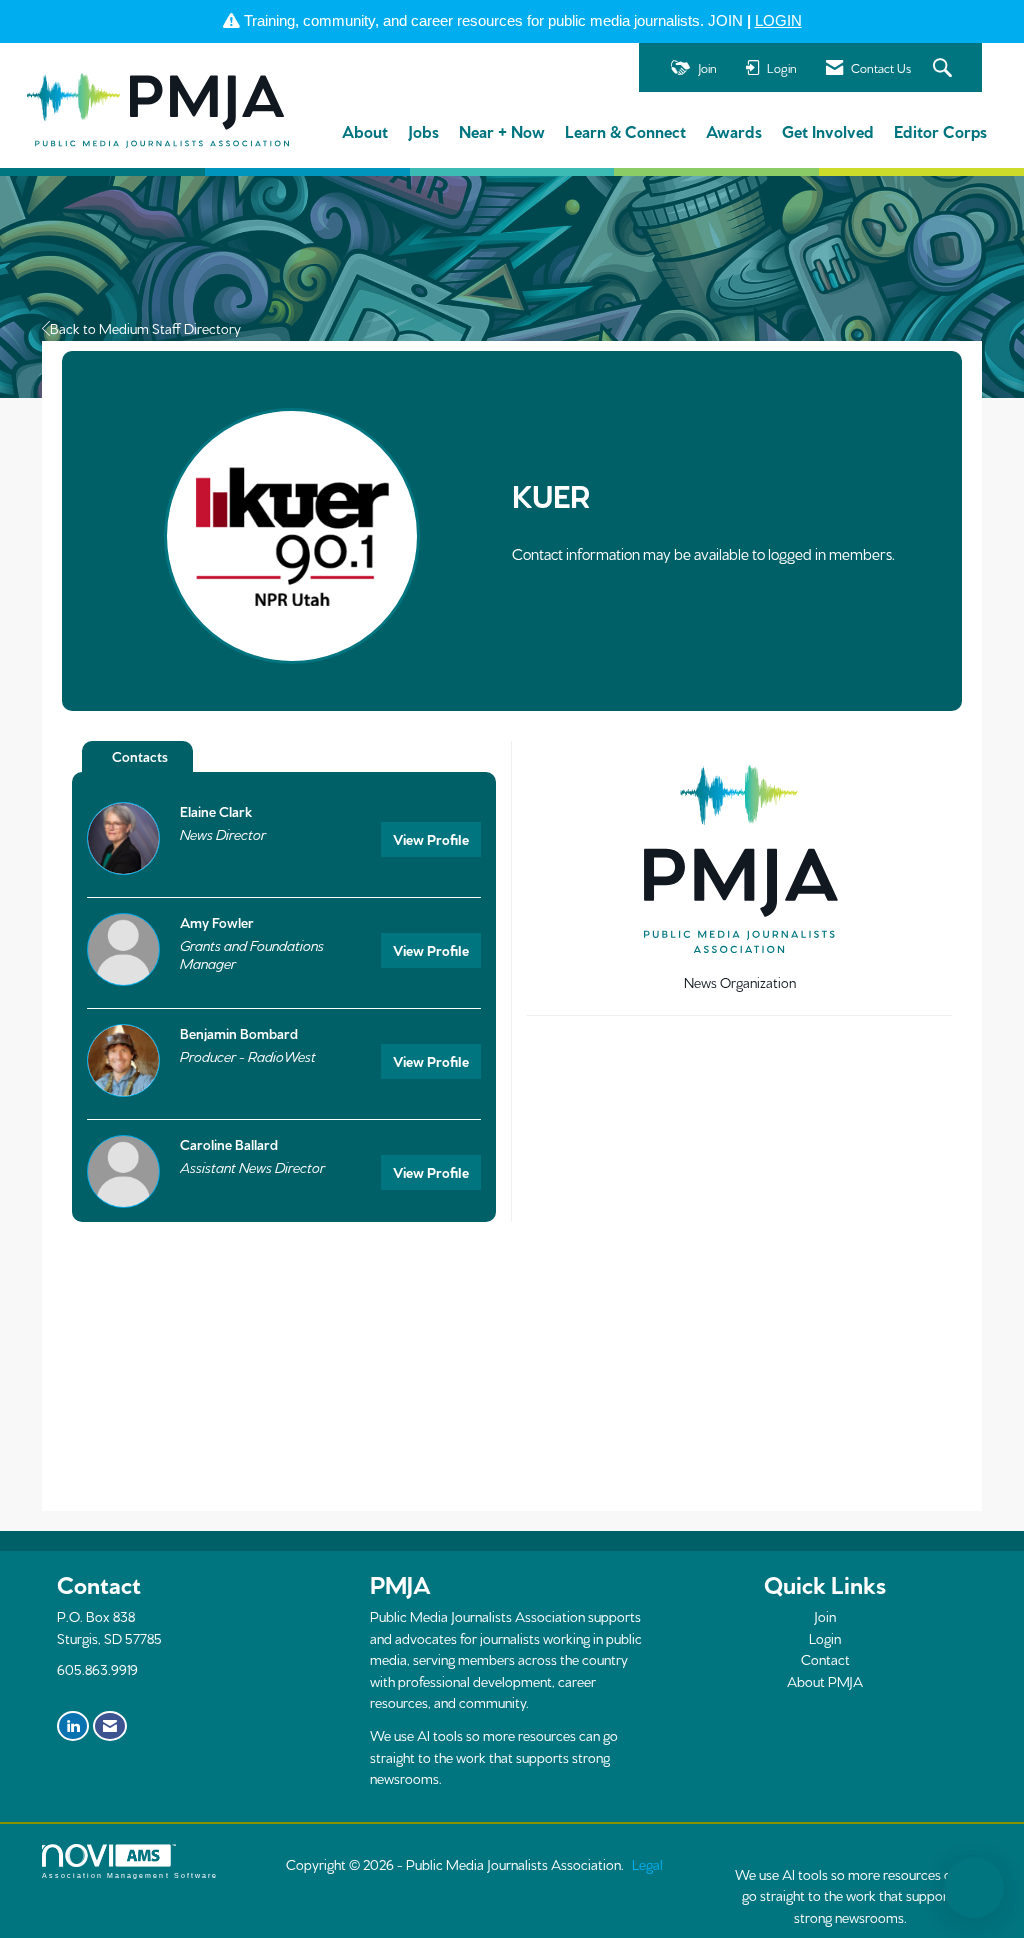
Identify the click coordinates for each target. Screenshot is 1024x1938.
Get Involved (828, 130)
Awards (734, 130)
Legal (647, 1864)
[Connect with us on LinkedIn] (73, 1726)
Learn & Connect (625, 130)
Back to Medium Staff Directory (145, 328)
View (431, 839)
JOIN (725, 20)
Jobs (423, 130)
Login (825, 1638)
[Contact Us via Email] (110, 1726)
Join (825, 1616)
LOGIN (778, 20)
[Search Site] (945, 68)
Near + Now (502, 130)
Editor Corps (940, 130)
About (365, 130)
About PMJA (825, 1681)
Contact (825, 1659)
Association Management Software (130, 1875)
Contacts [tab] (140, 756)
